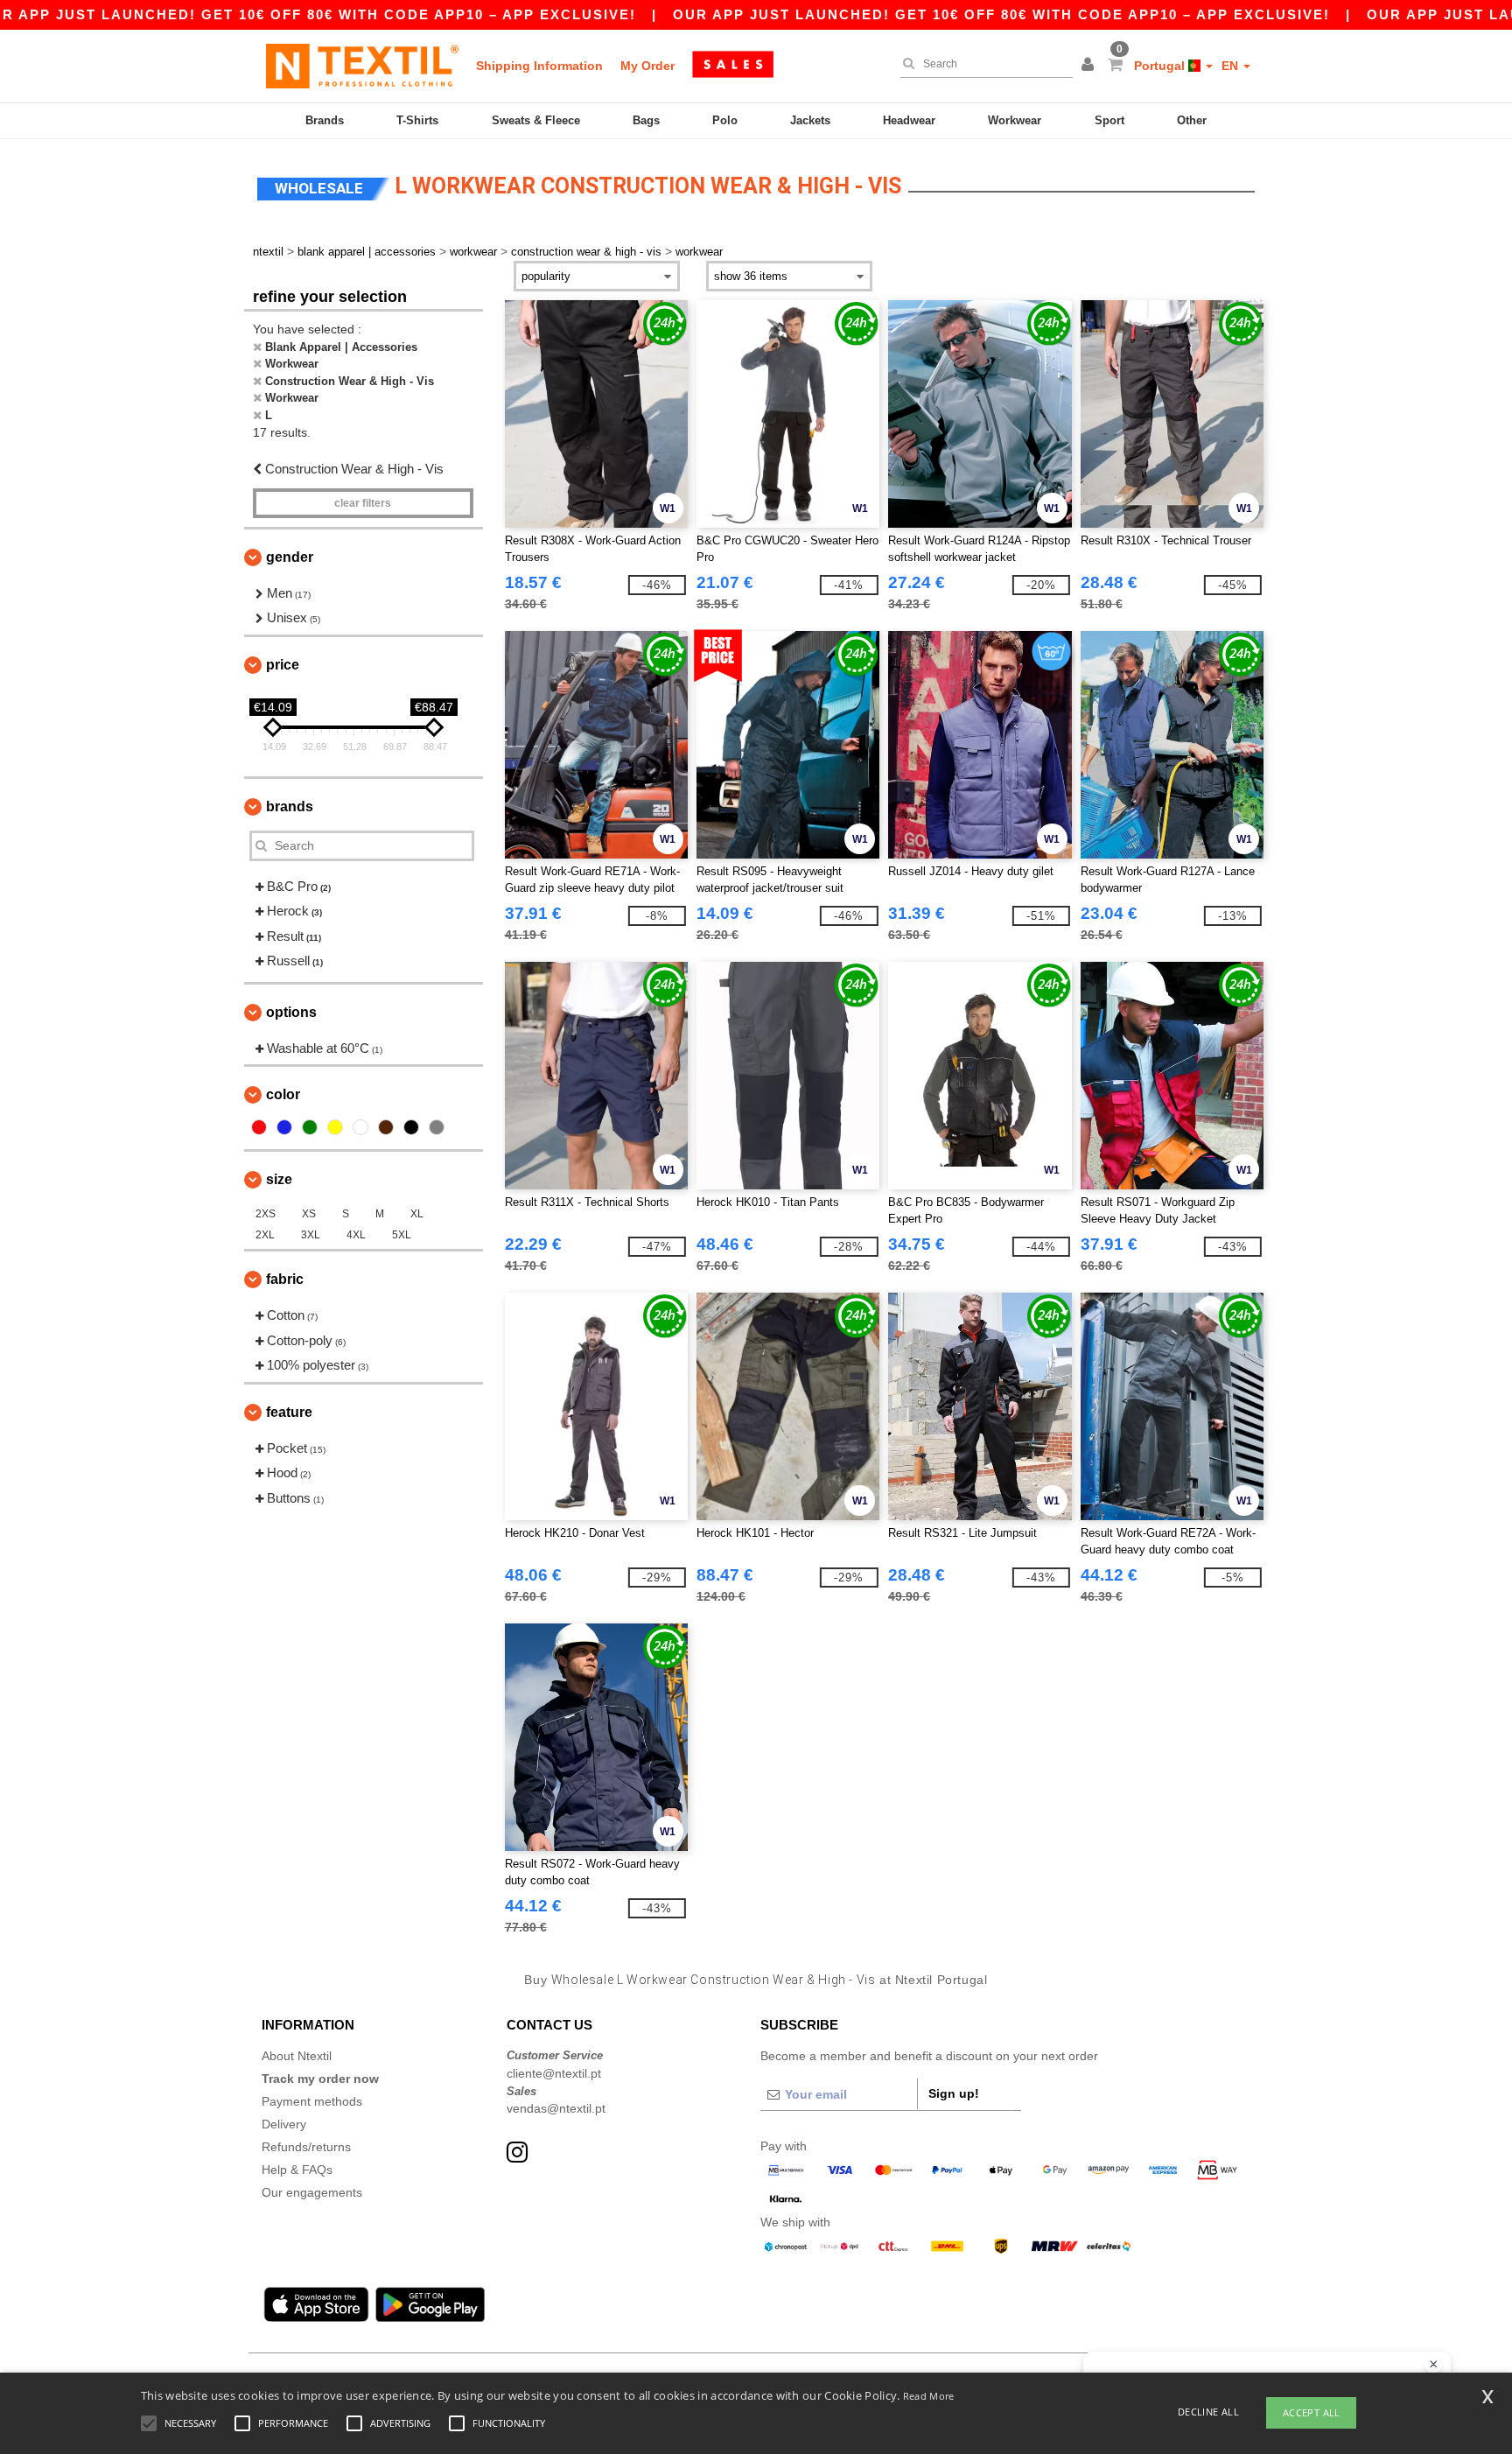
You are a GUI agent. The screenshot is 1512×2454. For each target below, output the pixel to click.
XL (417, 1214)
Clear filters (363, 503)
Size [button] (279, 1179)
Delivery (284, 2124)
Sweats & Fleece (536, 120)
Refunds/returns (306, 2147)
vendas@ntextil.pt (556, 2108)
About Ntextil (297, 2056)
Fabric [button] (285, 1279)
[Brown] (386, 1127)
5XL (402, 1235)
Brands (325, 120)
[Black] (411, 1127)
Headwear (909, 120)
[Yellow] (335, 1127)
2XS (266, 1214)
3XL (311, 1235)
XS (309, 1214)
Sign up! (954, 2093)
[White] (360, 1127)
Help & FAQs (297, 2170)
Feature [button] (289, 1412)
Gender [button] (290, 557)
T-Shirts (417, 120)
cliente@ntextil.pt (554, 2073)
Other (1192, 120)
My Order (647, 66)
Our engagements (312, 2192)
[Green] (310, 1127)
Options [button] (291, 1012)
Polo (725, 120)
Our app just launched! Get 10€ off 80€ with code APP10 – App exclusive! (1001, 14)
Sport (1109, 120)
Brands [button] (290, 806)
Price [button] (283, 665)
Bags (646, 120)
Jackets (810, 120)
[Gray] (437, 1127)
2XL (265, 1235)
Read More (929, 2396)
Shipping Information (539, 66)
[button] (1090, 66)
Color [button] (283, 1094)
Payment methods (312, 2101)
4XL (356, 1235)
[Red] (259, 1127)
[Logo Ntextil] (362, 66)
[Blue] (284, 1127)
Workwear (1015, 120)
